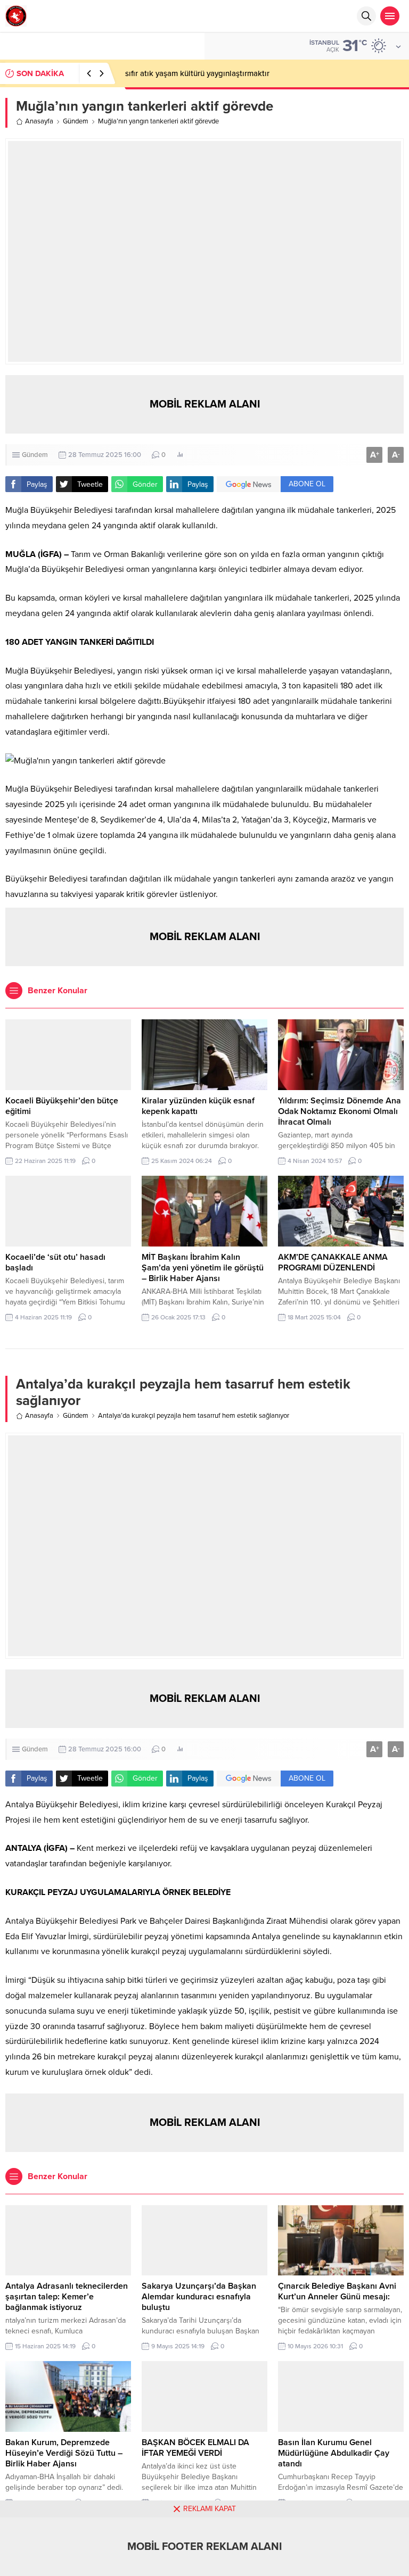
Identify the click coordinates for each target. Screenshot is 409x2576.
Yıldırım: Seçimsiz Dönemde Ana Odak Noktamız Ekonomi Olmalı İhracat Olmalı (340, 1111)
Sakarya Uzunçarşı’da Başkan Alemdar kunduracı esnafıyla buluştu (199, 2297)
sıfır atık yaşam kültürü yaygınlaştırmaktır (197, 73)
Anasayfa (39, 121)
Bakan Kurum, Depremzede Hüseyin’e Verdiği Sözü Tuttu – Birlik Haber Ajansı (64, 2453)
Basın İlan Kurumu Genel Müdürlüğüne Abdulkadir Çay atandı (334, 2453)
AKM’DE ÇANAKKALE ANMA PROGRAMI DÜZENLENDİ (333, 1262)
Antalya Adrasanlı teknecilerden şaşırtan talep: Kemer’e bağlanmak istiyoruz (67, 2297)
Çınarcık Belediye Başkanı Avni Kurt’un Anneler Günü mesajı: (337, 2291)
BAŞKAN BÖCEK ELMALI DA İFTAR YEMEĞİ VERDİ (195, 2448)
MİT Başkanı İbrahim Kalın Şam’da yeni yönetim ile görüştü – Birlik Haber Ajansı (203, 1268)
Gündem (76, 121)
